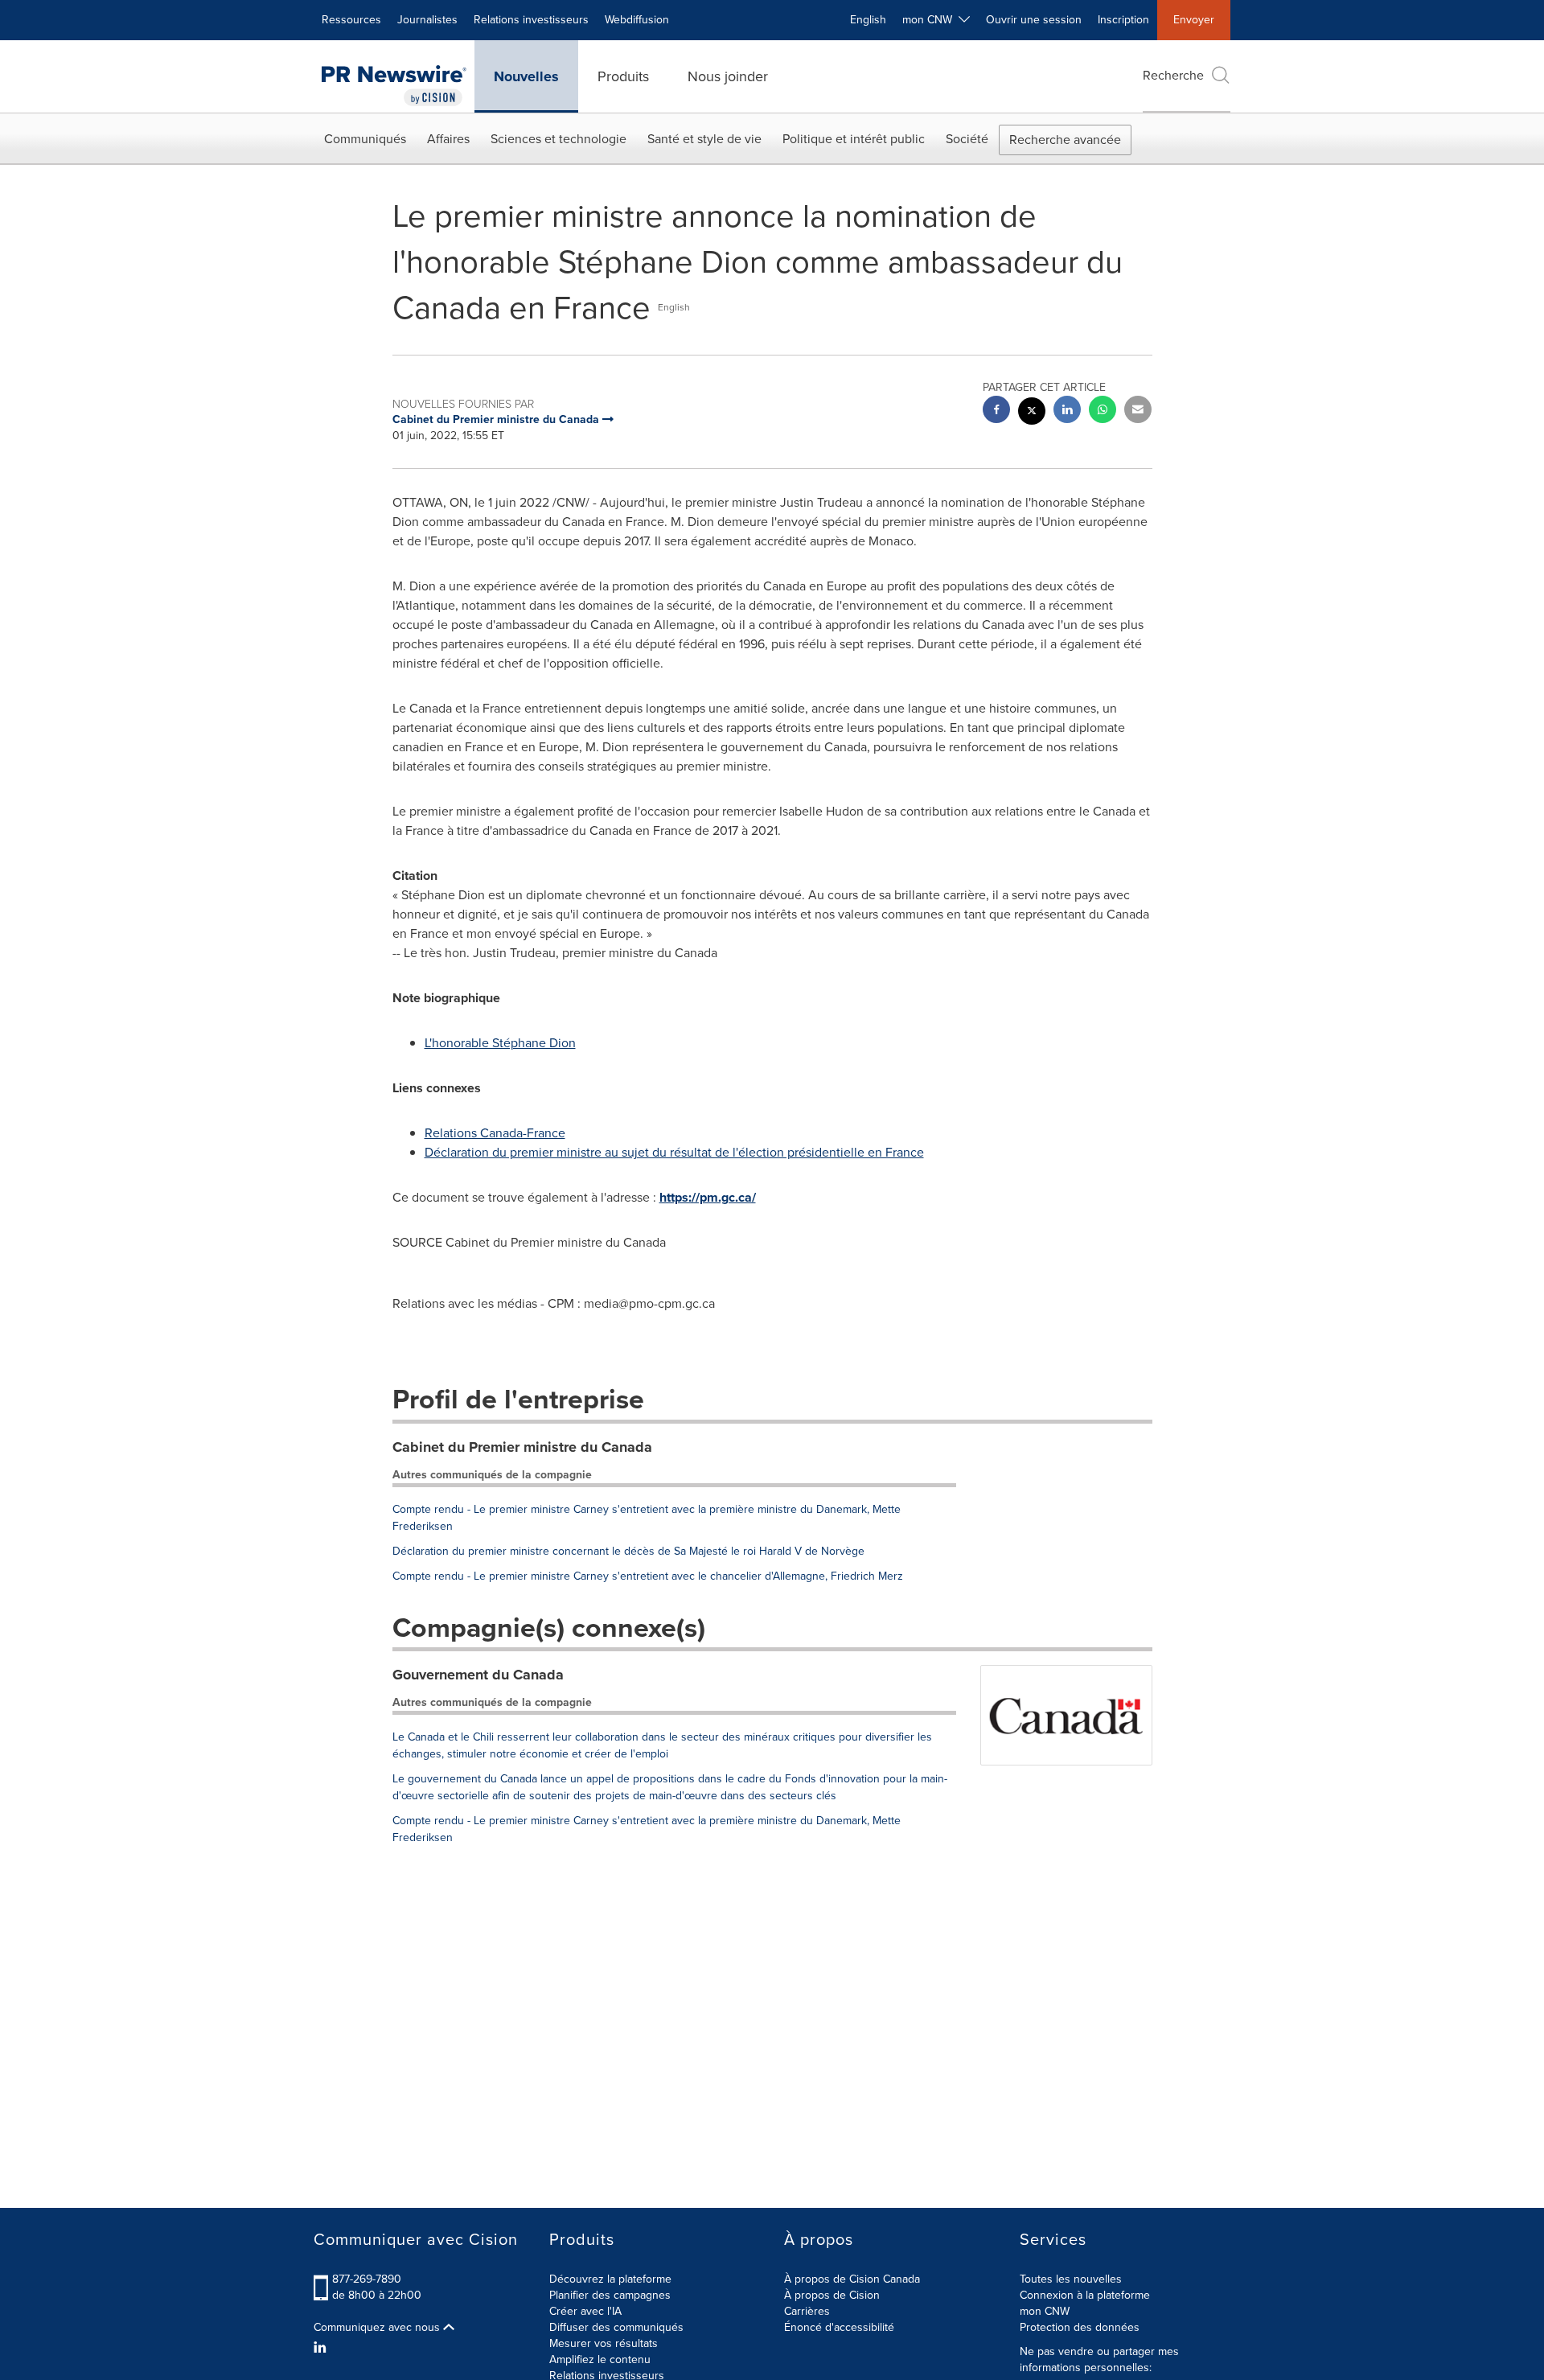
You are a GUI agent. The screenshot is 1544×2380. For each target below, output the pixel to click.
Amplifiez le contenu (600, 2359)
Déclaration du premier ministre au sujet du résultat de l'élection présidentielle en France (674, 1152)
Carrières (807, 2311)
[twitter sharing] (1032, 413)
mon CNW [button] (930, 20)
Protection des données (1080, 2327)
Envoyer (1194, 20)
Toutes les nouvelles (1071, 2279)
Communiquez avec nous (378, 2328)
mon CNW (1045, 2311)
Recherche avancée (1065, 140)
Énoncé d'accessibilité (839, 2327)
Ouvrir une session (1034, 20)
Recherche (1173, 75)
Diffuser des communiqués (616, 2327)
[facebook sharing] (996, 411)
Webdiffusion (637, 20)
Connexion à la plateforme (1085, 2295)
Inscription (1123, 20)
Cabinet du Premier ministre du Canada (522, 1447)
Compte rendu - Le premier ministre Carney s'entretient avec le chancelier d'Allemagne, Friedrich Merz (648, 1576)
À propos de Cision (832, 2295)
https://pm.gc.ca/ (708, 1197)
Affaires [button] (448, 139)
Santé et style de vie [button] (704, 139)
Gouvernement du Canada (478, 1675)
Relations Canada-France (495, 1133)
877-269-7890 (367, 2279)
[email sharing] (1138, 411)
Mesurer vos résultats (604, 2343)
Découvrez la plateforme (610, 2279)
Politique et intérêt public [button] (854, 139)
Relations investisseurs (531, 20)
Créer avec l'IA (585, 2311)
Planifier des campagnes (610, 2295)
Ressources (351, 20)
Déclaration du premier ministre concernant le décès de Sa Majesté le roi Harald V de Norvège (628, 1551)
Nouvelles (526, 76)
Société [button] (967, 139)
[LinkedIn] (322, 2348)
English (868, 20)
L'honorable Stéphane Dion (500, 1043)
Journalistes (427, 20)
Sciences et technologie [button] (558, 139)
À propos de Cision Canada (852, 2279)
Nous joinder (728, 76)
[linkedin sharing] (1067, 411)
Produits (623, 76)
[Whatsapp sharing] (1103, 411)
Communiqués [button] (365, 139)
